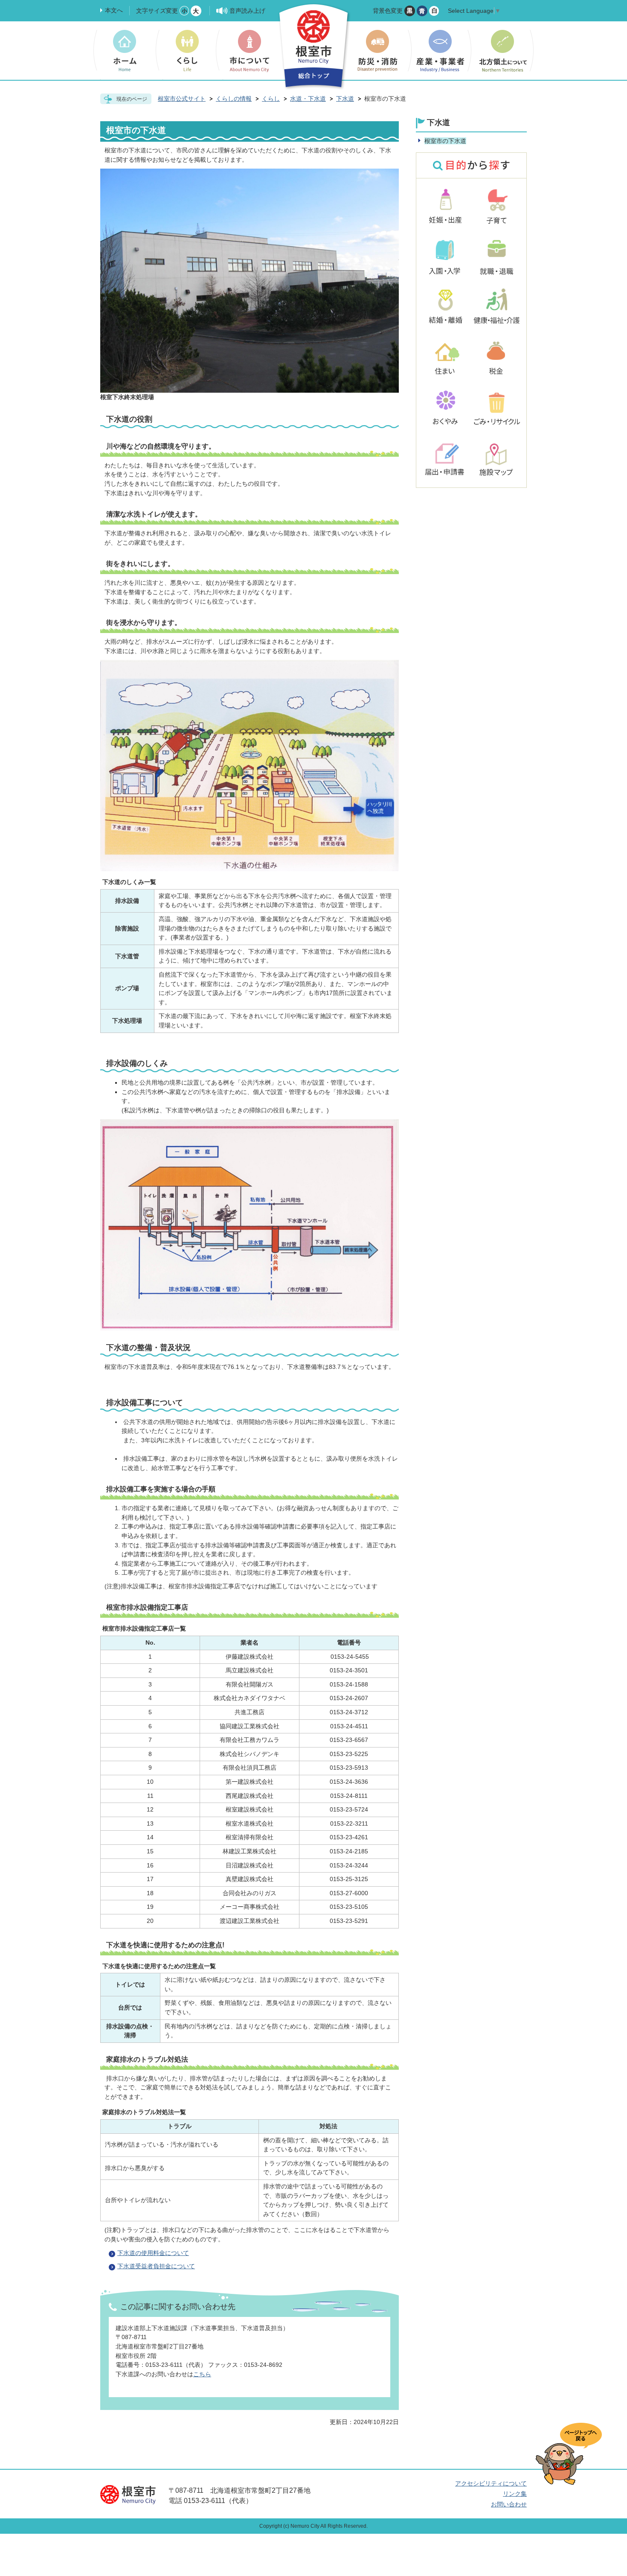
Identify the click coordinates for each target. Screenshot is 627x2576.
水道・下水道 (308, 99)
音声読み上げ (247, 11)
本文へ (114, 10)
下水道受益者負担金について (156, 2266)
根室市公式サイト (182, 99)
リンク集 (515, 2494)
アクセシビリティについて (491, 2483)
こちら (202, 2374)
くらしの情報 (234, 99)
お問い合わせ (509, 2504)
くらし (271, 99)
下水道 (345, 99)
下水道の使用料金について (153, 2253)
